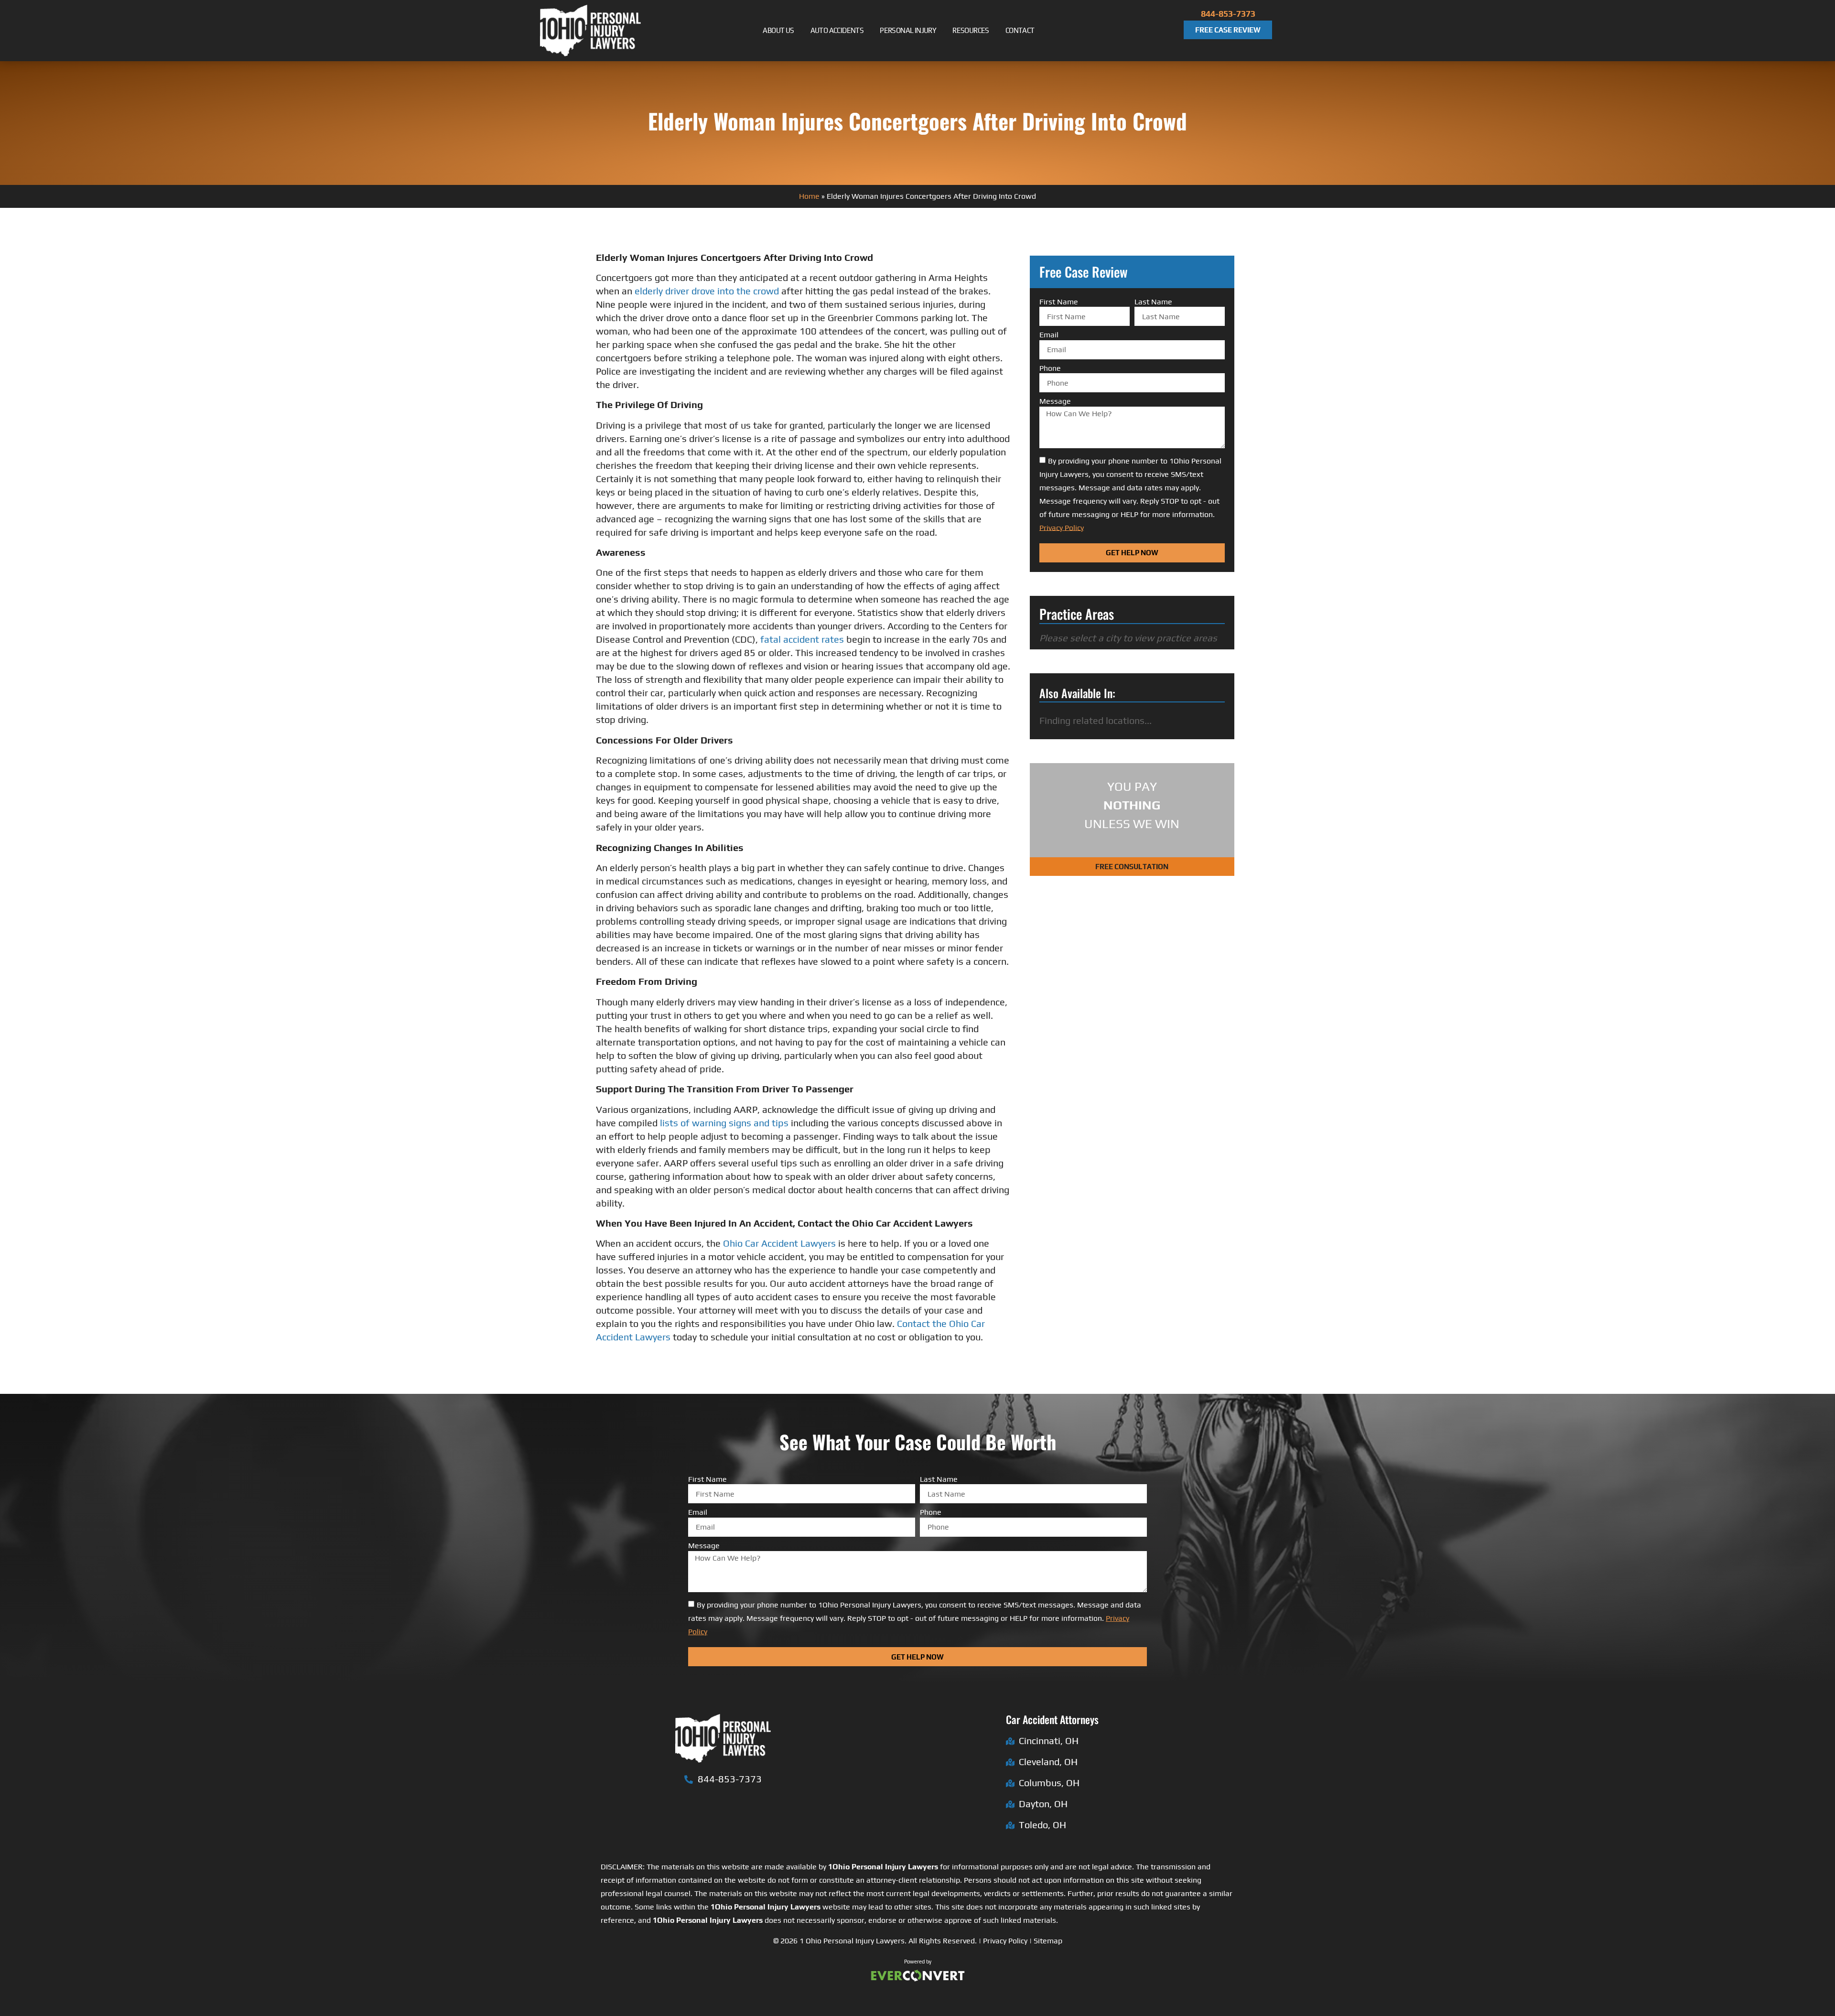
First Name (1059, 302)
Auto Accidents (837, 30)
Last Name (1153, 302)
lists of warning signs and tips (724, 1123)
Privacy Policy (1005, 1941)
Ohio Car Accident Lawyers (781, 1243)
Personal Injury (908, 30)
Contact (1020, 30)
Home (809, 196)
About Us (778, 30)
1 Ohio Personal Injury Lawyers (852, 1941)
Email (1049, 335)
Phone (1050, 368)
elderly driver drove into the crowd (707, 291)
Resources (971, 30)
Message (1055, 401)
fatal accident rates (802, 639)
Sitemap (1048, 1941)
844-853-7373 (1228, 14)
